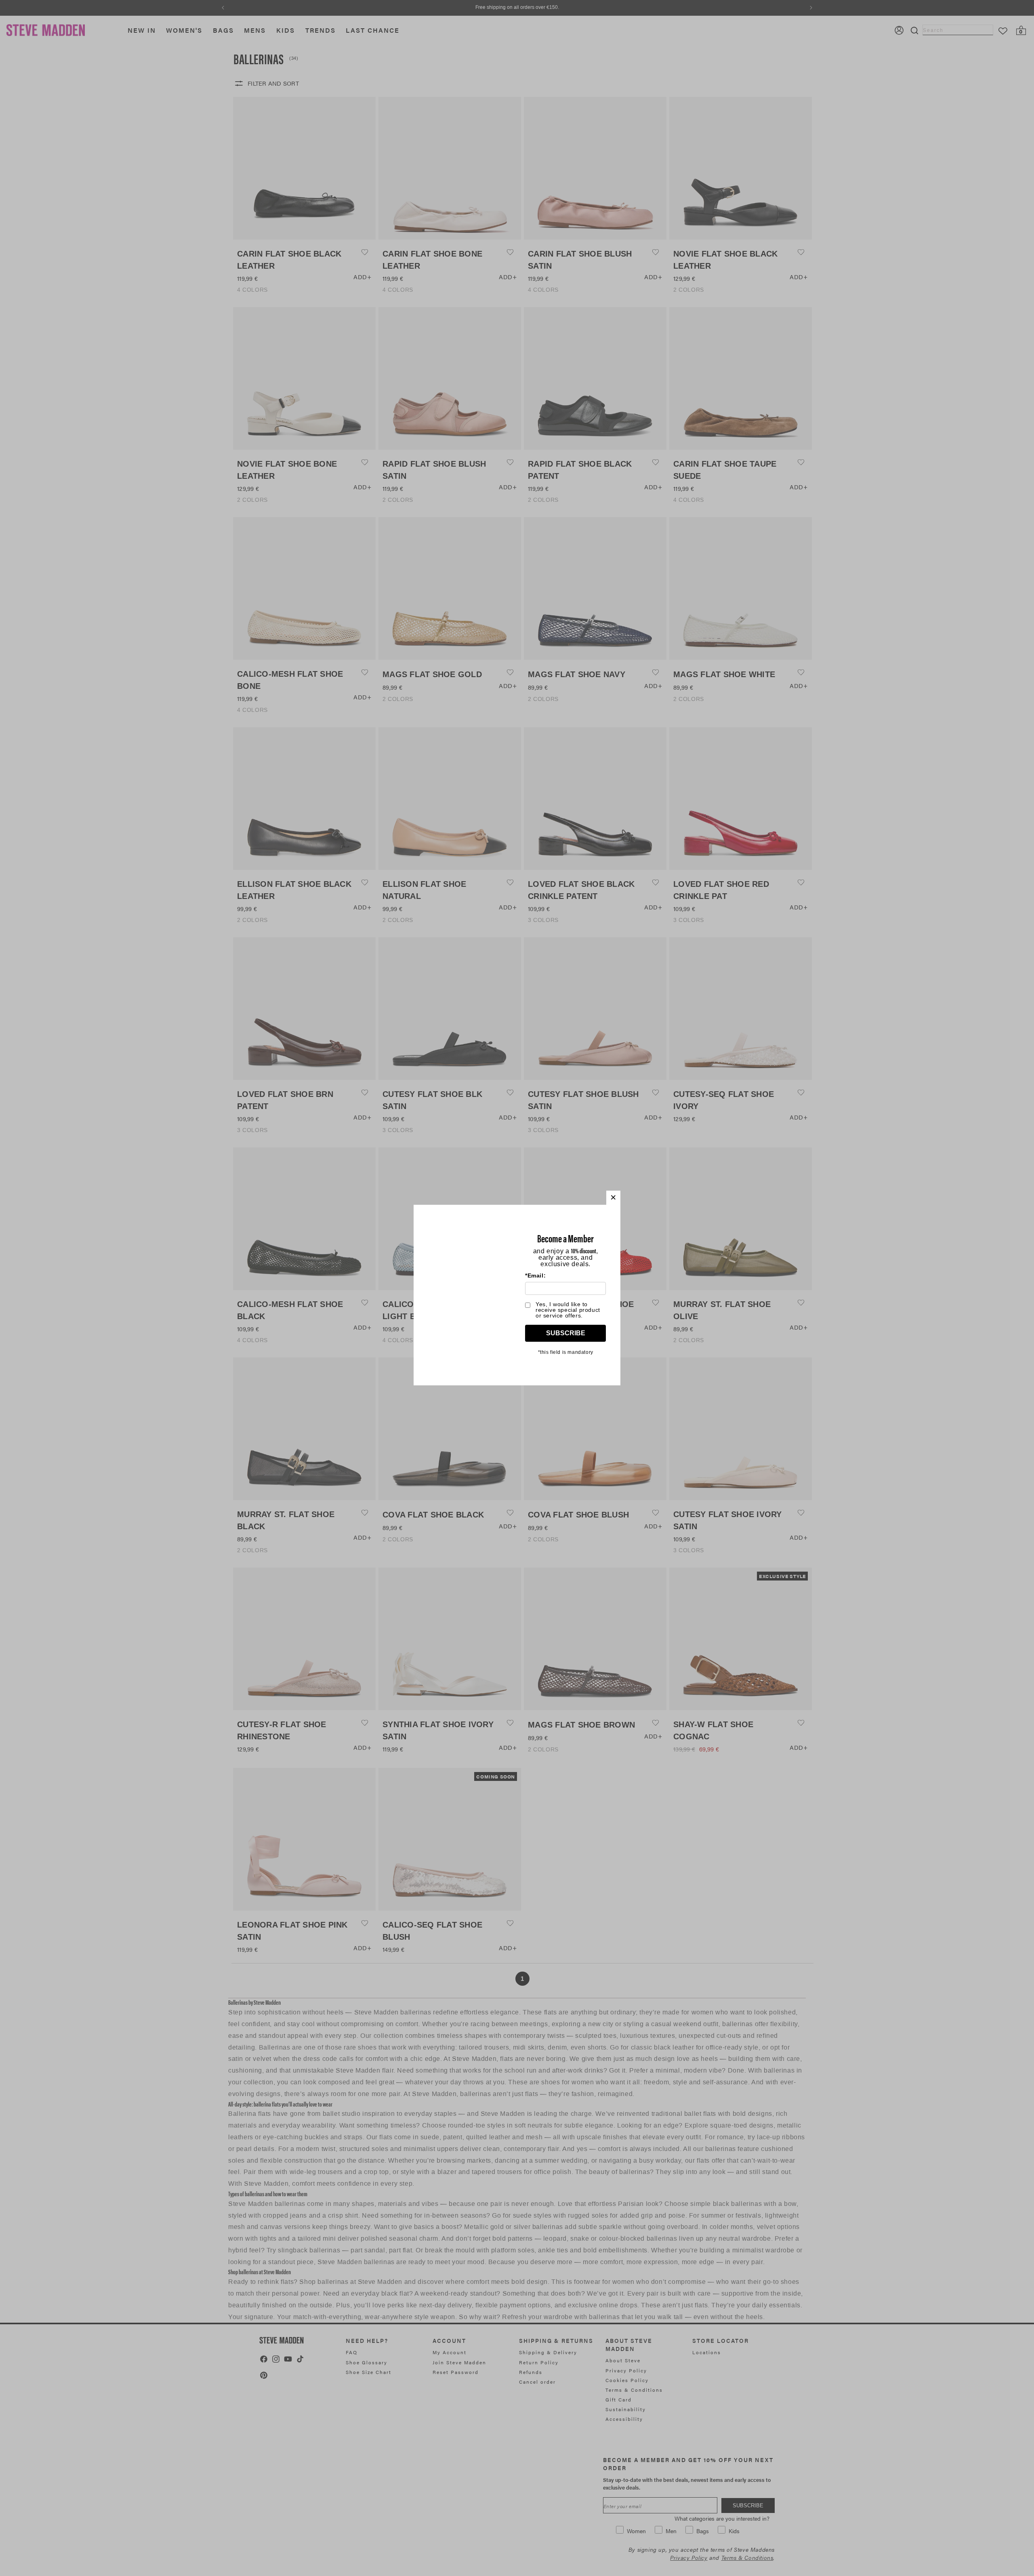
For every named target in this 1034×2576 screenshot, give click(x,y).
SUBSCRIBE (566, 1333)
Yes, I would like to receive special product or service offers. (568, 1310)
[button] (613, 1198)
